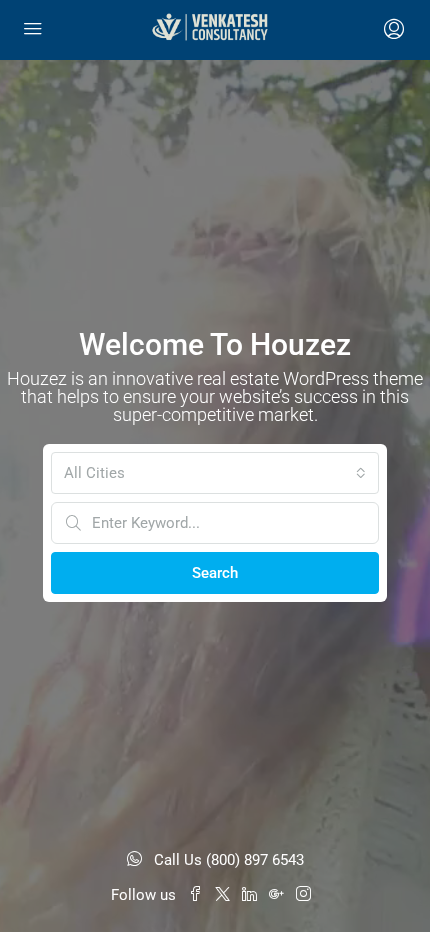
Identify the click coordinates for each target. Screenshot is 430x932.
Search (215, 573)
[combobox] (215, 473)
